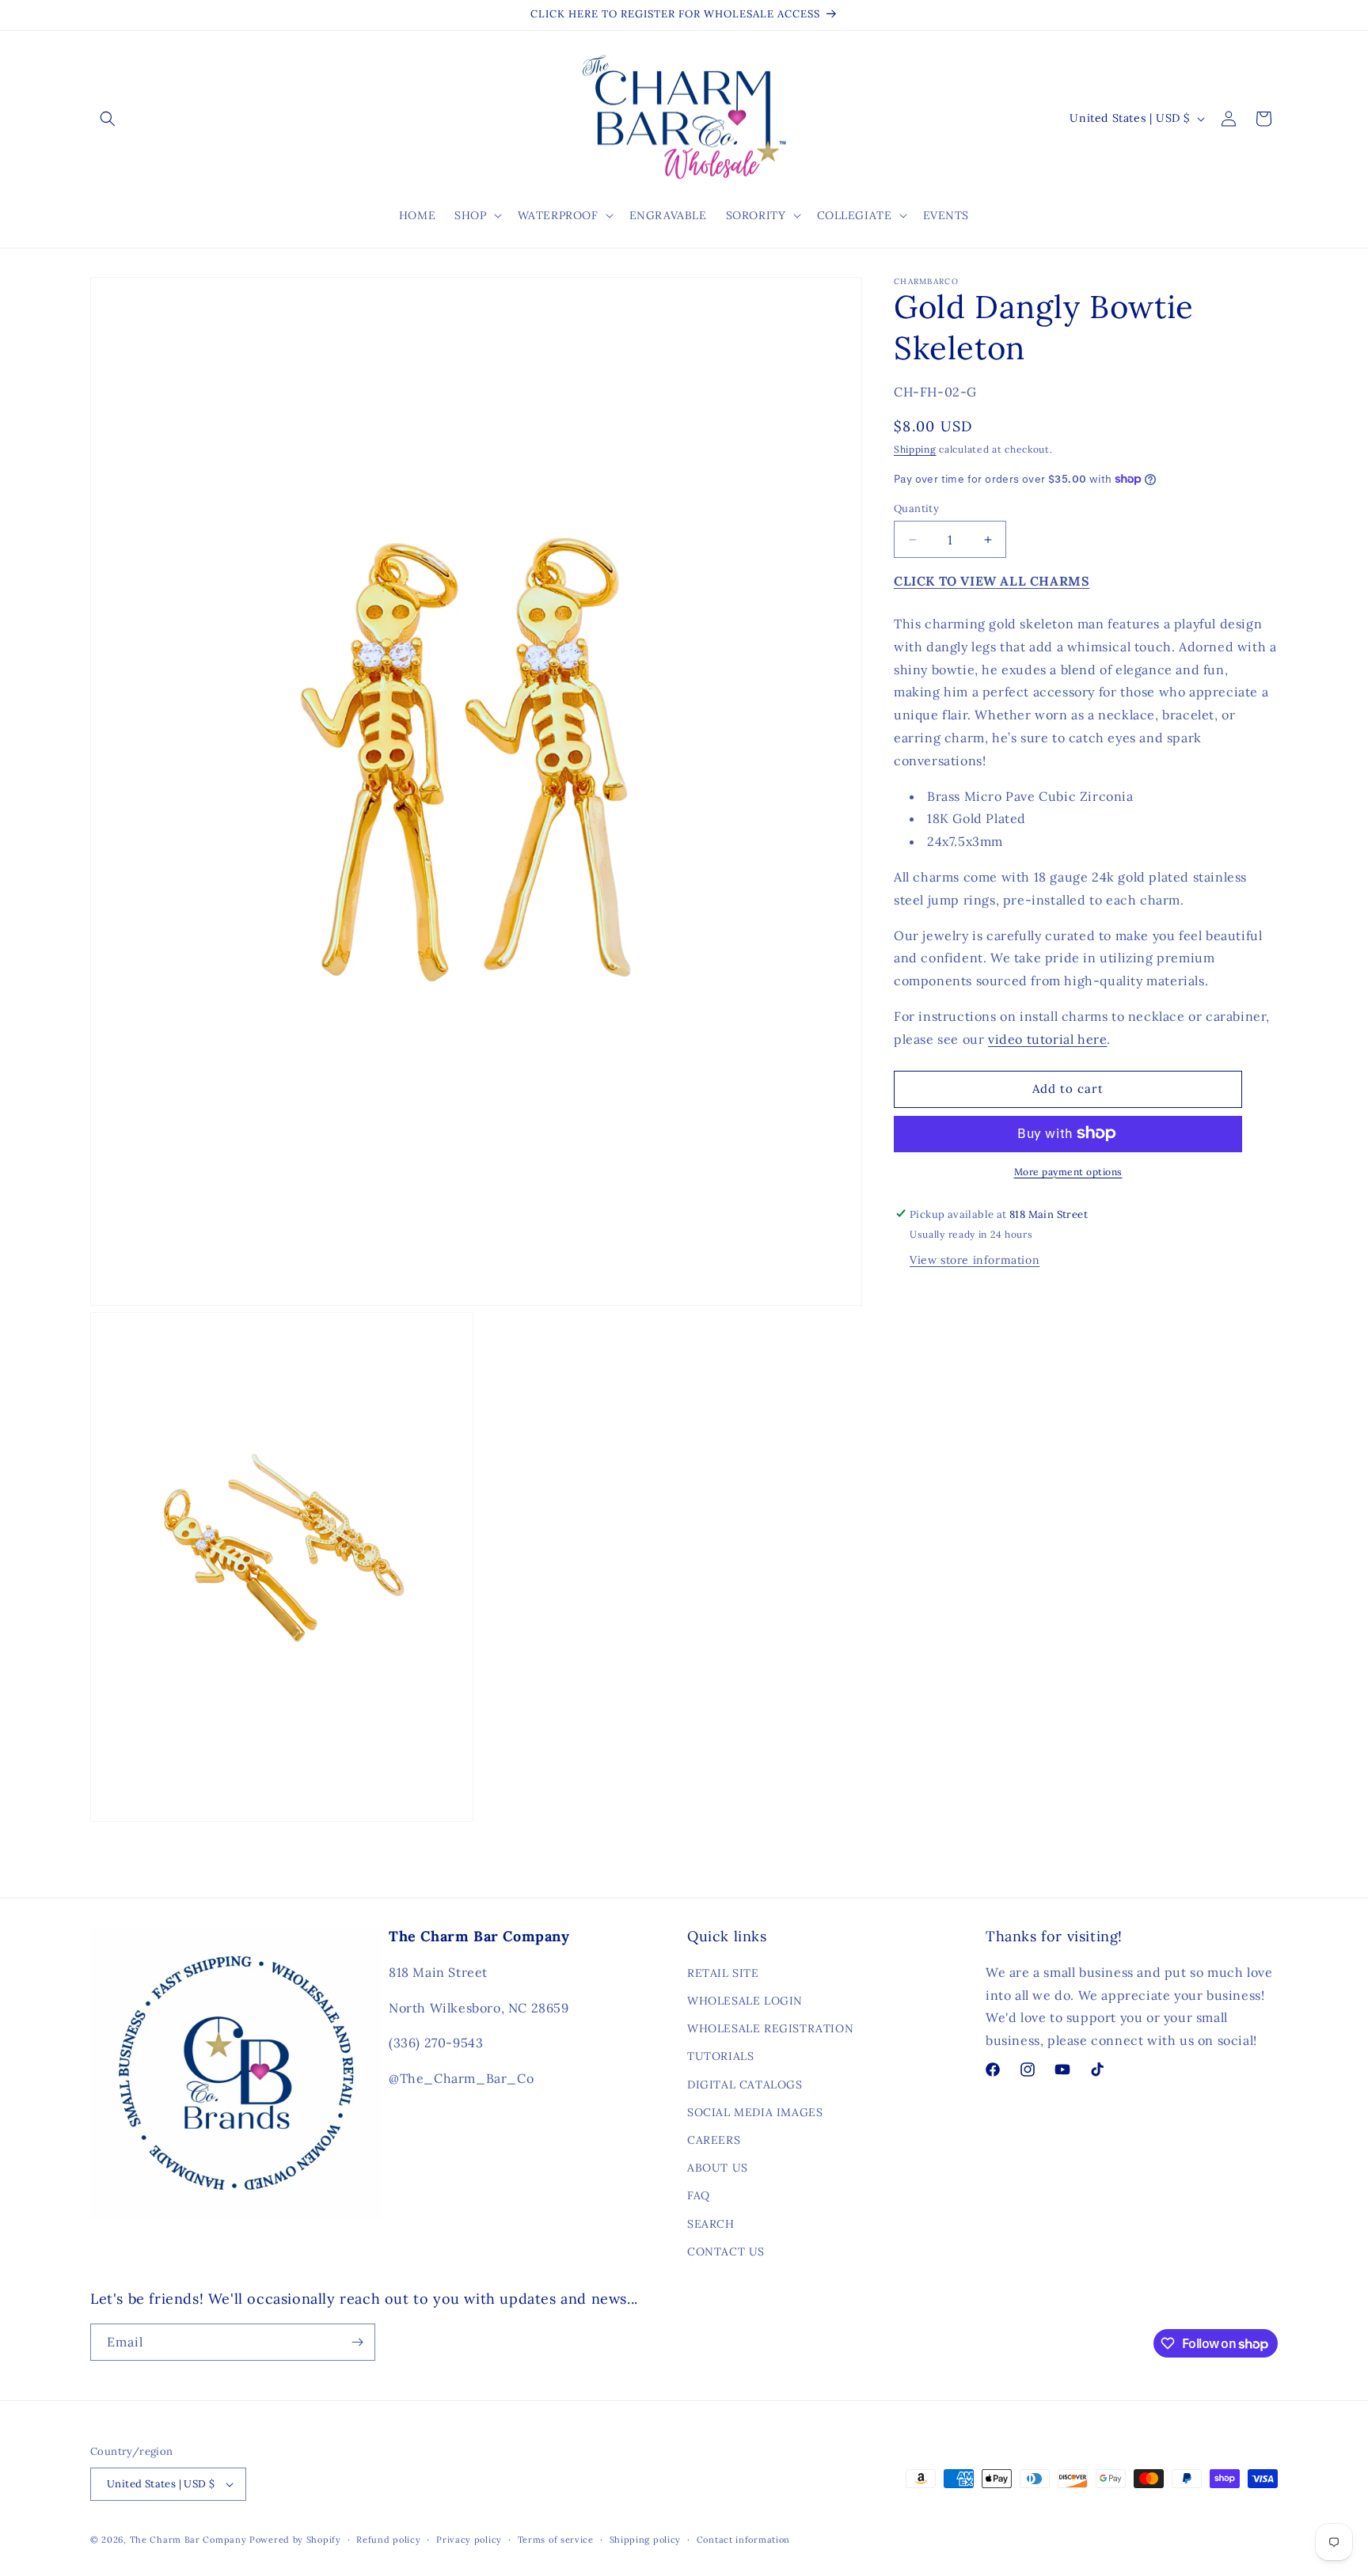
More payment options (1068, 1171)
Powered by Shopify (295, 2540)
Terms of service (556, 2540)
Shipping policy (646, 2540)
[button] (108, 119)
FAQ (699, 2195)
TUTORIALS (720, 2056)
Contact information (743, 2540)
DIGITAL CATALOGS (745, 2085)
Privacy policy (469, 2540)
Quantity (916, 508)
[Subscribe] (357, 2342)
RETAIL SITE (723, 1973)
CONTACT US (726, 2252)
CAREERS (714, 2140)
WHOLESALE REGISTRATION (770, 2028)
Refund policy (388, 2540)
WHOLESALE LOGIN (745, 2001)
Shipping (915, 449)
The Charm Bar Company (188, 2540)
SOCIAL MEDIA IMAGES (755, 2112)
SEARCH (711, 2224)
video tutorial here (1047, 1039)
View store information (975, 1259)
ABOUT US (718, 2168)
